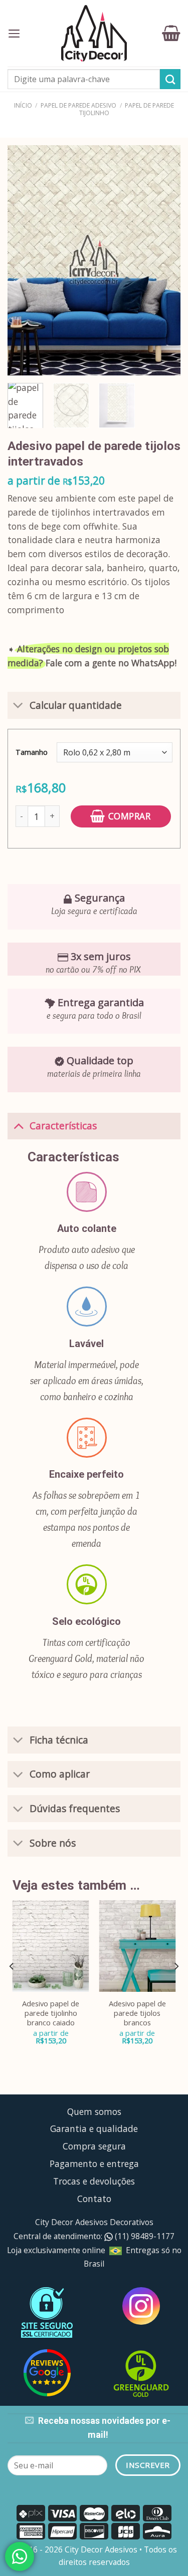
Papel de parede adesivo (78, 105)
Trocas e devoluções (94, 2181)
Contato (94, 2199)
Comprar (130, 816)
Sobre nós (53, 1843)
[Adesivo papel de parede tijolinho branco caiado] (51, 1946)
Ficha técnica (59, 1740)
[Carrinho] (171, 33)
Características (63, 1126)
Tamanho (32, 752)
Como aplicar (60, 1774)
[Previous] (24, 260)
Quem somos (94, 2111)
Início (23, 105)
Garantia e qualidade (94, 2128)
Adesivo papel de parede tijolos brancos (137, 2013)
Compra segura (94, 2146)
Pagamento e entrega (94, 2164)
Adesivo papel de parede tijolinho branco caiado (51, 2013)
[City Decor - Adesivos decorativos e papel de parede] (94, 33)
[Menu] (14, 34)
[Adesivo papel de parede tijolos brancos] (137, 1946)
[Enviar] (170, 79)
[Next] (164, 260)
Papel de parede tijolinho (127, 109)
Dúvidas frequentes (75, 1808)
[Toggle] (18, 707)
